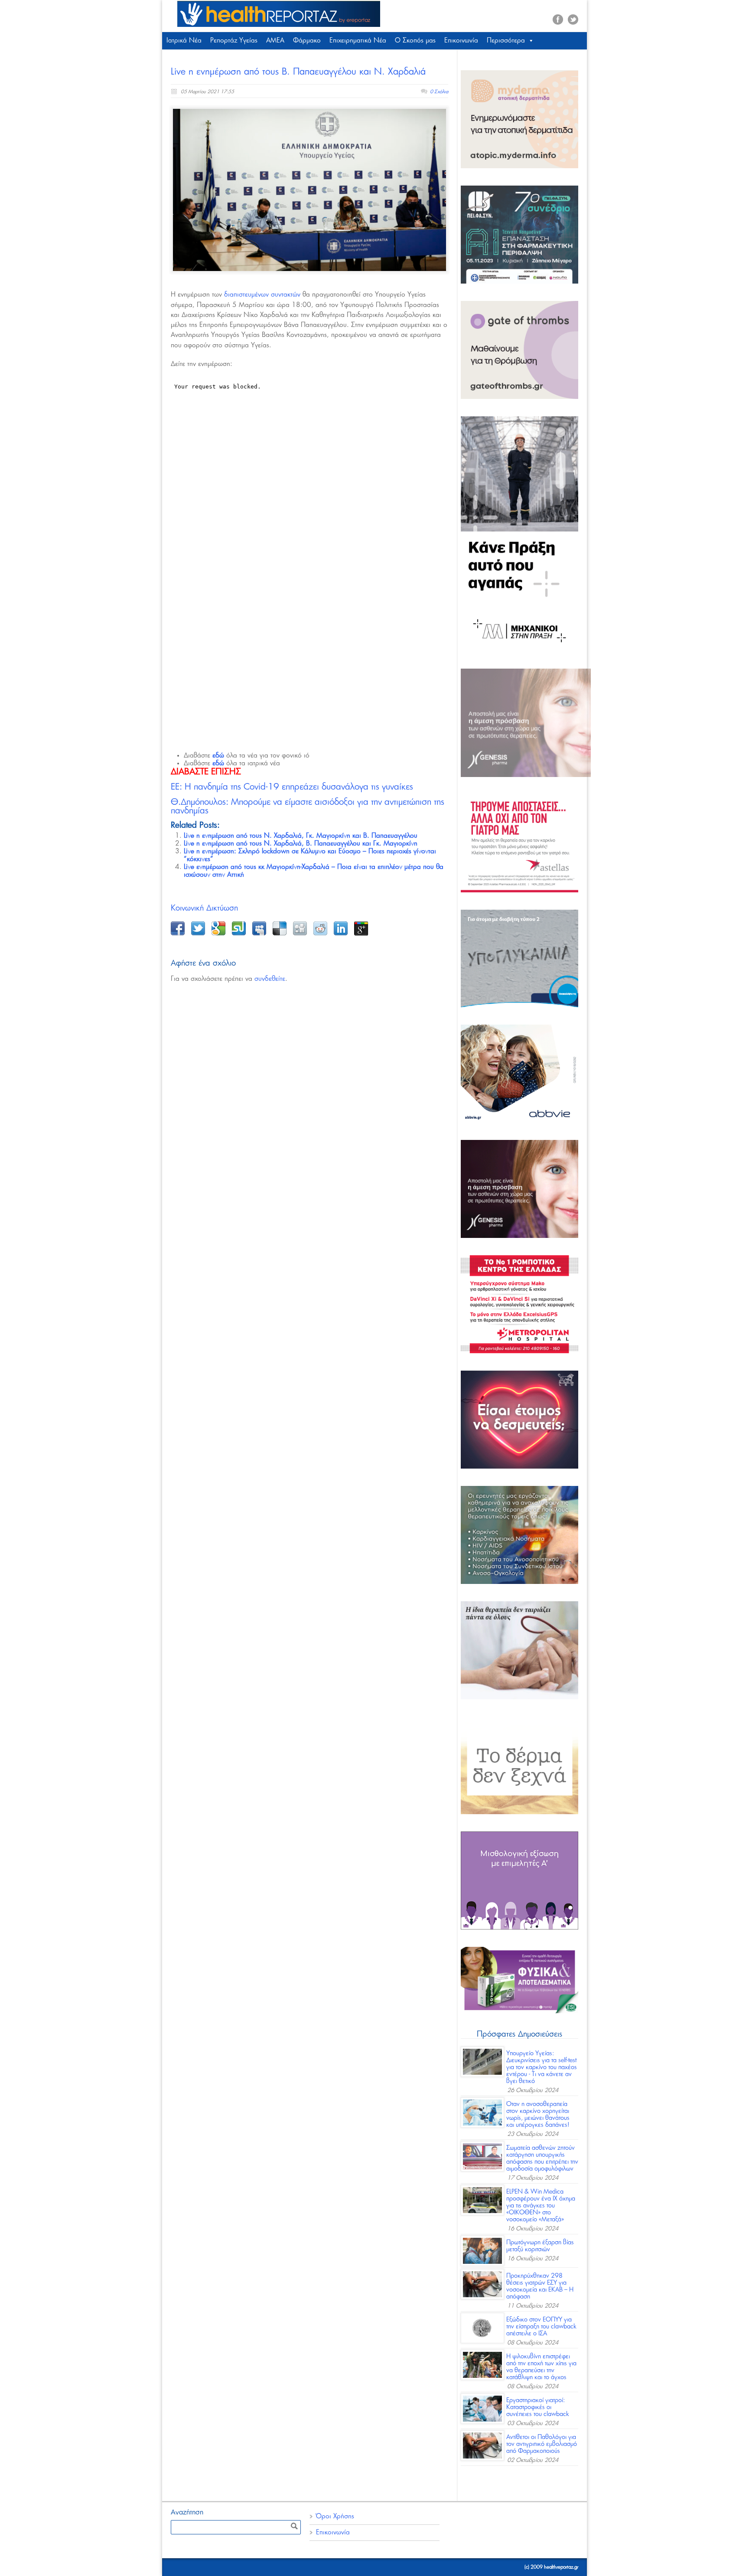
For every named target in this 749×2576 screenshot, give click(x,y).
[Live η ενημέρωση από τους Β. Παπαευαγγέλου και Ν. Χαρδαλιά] (309, 190)
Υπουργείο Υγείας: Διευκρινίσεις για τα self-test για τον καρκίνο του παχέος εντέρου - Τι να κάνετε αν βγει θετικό (542, 2067)
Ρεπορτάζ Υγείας (234, 41)
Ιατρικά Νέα (184, 41)
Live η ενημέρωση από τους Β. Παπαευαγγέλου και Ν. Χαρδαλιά (298, 72)
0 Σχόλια (439, 92)
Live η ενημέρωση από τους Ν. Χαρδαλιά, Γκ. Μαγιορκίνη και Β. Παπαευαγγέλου (301, 836)
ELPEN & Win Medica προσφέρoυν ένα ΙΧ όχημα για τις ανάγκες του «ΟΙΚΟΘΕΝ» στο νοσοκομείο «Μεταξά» (541, 2206)
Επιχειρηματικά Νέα (358, 41)
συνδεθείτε (270, 979)
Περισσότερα (506, 41)
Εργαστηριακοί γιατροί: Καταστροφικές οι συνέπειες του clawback (538, 2407)
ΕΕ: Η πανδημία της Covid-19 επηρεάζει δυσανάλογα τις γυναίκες (292, 787)
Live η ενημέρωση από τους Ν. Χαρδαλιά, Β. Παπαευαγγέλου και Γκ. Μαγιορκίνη (301, 844)
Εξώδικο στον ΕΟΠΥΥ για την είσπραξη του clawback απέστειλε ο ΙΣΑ (541, 2327)
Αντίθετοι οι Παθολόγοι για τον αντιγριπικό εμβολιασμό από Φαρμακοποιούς (542, 2444)
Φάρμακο (307, 41)
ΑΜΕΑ (275, 41)
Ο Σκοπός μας (415, 41)
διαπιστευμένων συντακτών (262, 295)
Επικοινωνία (461, 41)
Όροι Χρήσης (335, 2516)
